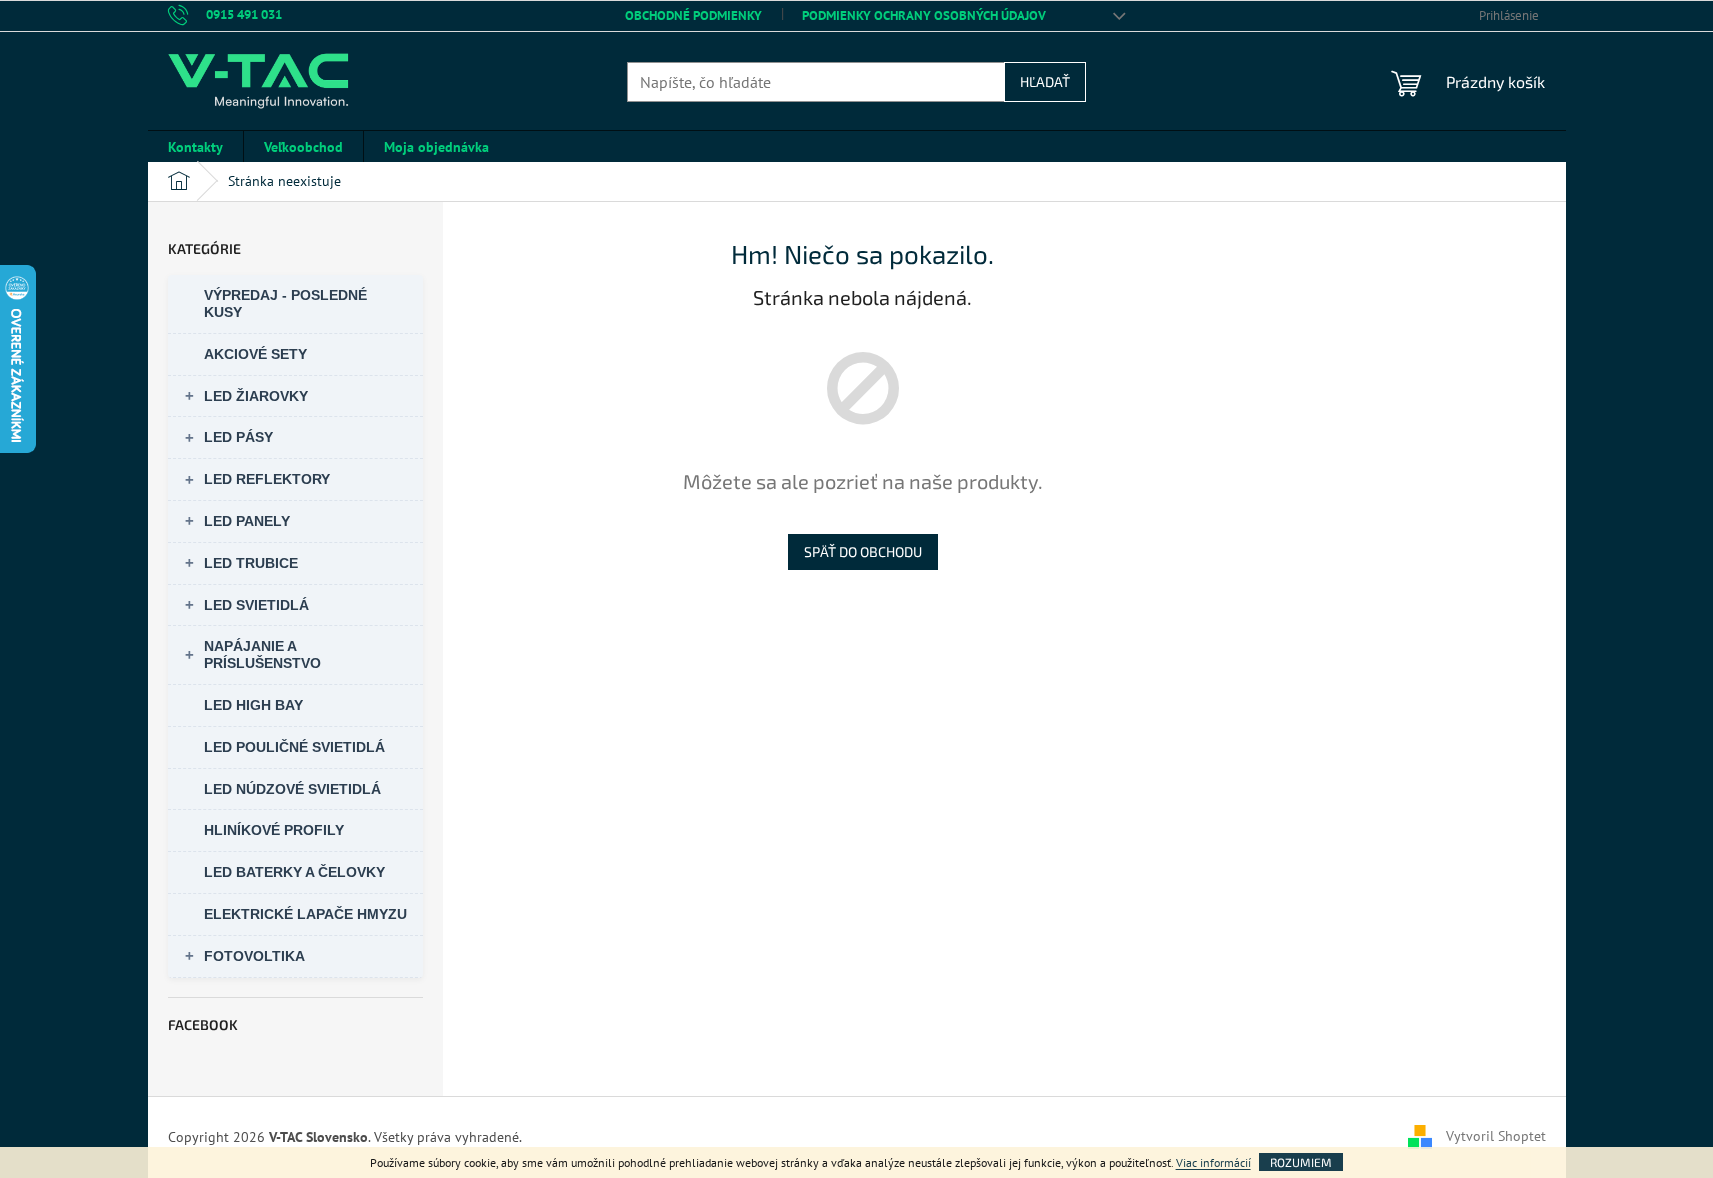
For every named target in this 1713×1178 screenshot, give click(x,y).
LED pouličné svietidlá (294, 747)
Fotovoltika (254, 956)
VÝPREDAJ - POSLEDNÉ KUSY (285, 303)
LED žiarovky (256, 396)
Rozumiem (1301, 1162)
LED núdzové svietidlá (292, 789)
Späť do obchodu (863, 551)
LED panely (247, 521)
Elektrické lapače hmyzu (305, 914)
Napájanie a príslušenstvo (262, 654)
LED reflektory (267, 479)
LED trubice (251, 563)
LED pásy (238, 437)
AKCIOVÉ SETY (255, 354)
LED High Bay (253, 705)
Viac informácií (1213, 1162)
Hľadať (1045, 81)
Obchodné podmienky (693, 15)
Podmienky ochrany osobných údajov (924, 15)
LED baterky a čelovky (294, 872)
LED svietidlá (256, 605)
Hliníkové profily (274, 830)
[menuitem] (195, 147)
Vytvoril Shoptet (1496, 1136)
